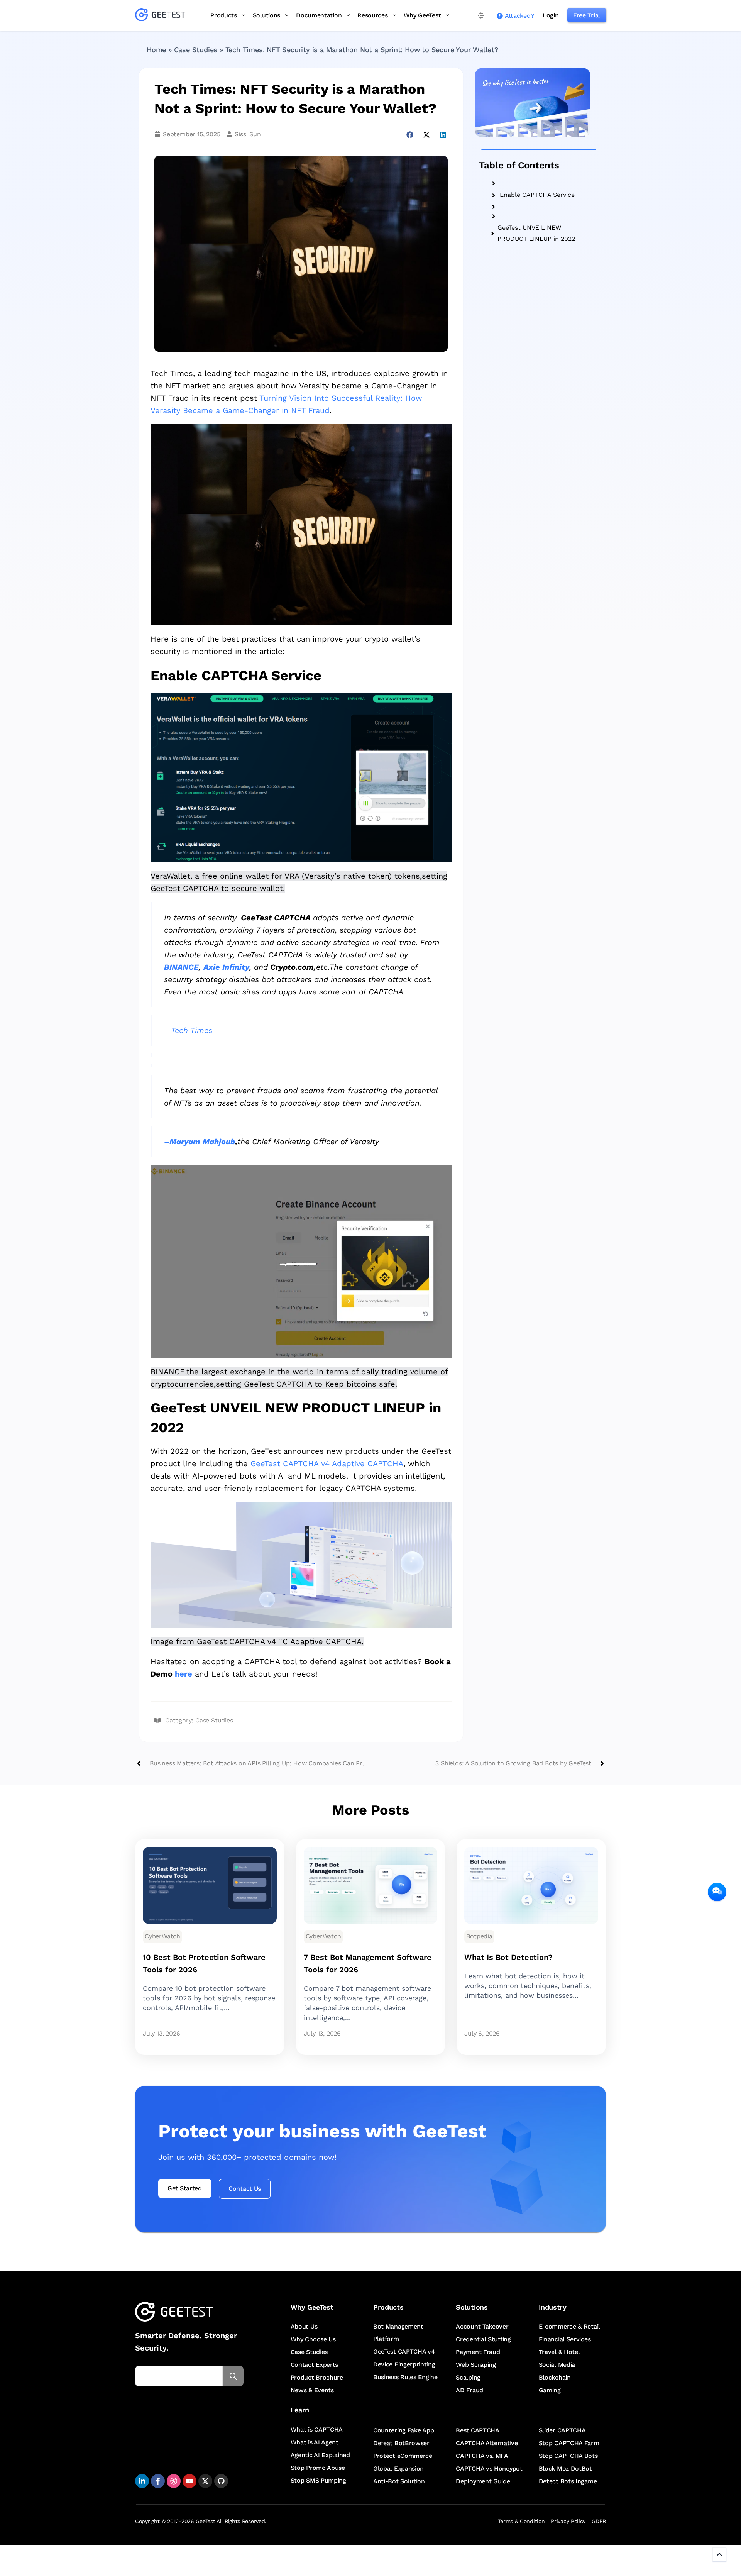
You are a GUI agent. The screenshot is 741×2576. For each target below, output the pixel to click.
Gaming (550, 2390)
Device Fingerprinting (404, 2364)
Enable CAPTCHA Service (537, 195)
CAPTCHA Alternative (487, 2443)
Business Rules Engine (405, 2377)
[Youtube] (189, 2481)
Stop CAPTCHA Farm (569, 2443)
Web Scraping (476, 2365)
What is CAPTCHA (317, 2430)
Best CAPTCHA (477, 2430)
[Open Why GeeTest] (447, 15)
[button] (410, 135)
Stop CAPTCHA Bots (568, 2456)
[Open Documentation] (348, 15)
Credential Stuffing (483, 2339)
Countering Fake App (403, 2430)
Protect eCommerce (403, 2456)
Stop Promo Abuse (318, 2468)
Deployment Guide (483, 2481)
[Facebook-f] (158, 2481)
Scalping (468, 2377)
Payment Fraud (478, 2352)
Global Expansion (398, 2468)
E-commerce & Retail (569, 2326)
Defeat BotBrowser (401, 2443)
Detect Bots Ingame (568, 2481)
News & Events (312, 2390)
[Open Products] (244, 15)
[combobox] (179, 2376)
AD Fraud (469, 2390)
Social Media (557, 2365)
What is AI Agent (315, 2442)
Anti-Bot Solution (399, 2481)
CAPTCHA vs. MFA (482, 2456)
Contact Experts (315, 2365)
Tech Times (192, 1030)
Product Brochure (317, 2377)
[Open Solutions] (287, 15)
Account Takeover (482, 2326)
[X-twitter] (205, 2481)
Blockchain (555, 2377)
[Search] (233, 2376)
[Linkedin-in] (142, 2481)
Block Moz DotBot (565, 2468)
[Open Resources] (394, 15)
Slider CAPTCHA (562, 2430)
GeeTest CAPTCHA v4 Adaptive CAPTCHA (326, 1463)
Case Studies (196, 50)
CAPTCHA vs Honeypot (489, 2468)
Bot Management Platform (398, 2333)
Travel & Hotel (559, 2352)
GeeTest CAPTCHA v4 (404, 2352)
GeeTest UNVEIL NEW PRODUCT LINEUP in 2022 (536, 233)
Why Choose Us (313, 2339)
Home (156, 50)
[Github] (221, 2481)
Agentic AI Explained (320, 2455)
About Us (304, 2326)
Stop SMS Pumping (318, 2480)
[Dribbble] (174, 2481)
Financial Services (565, 2339)
